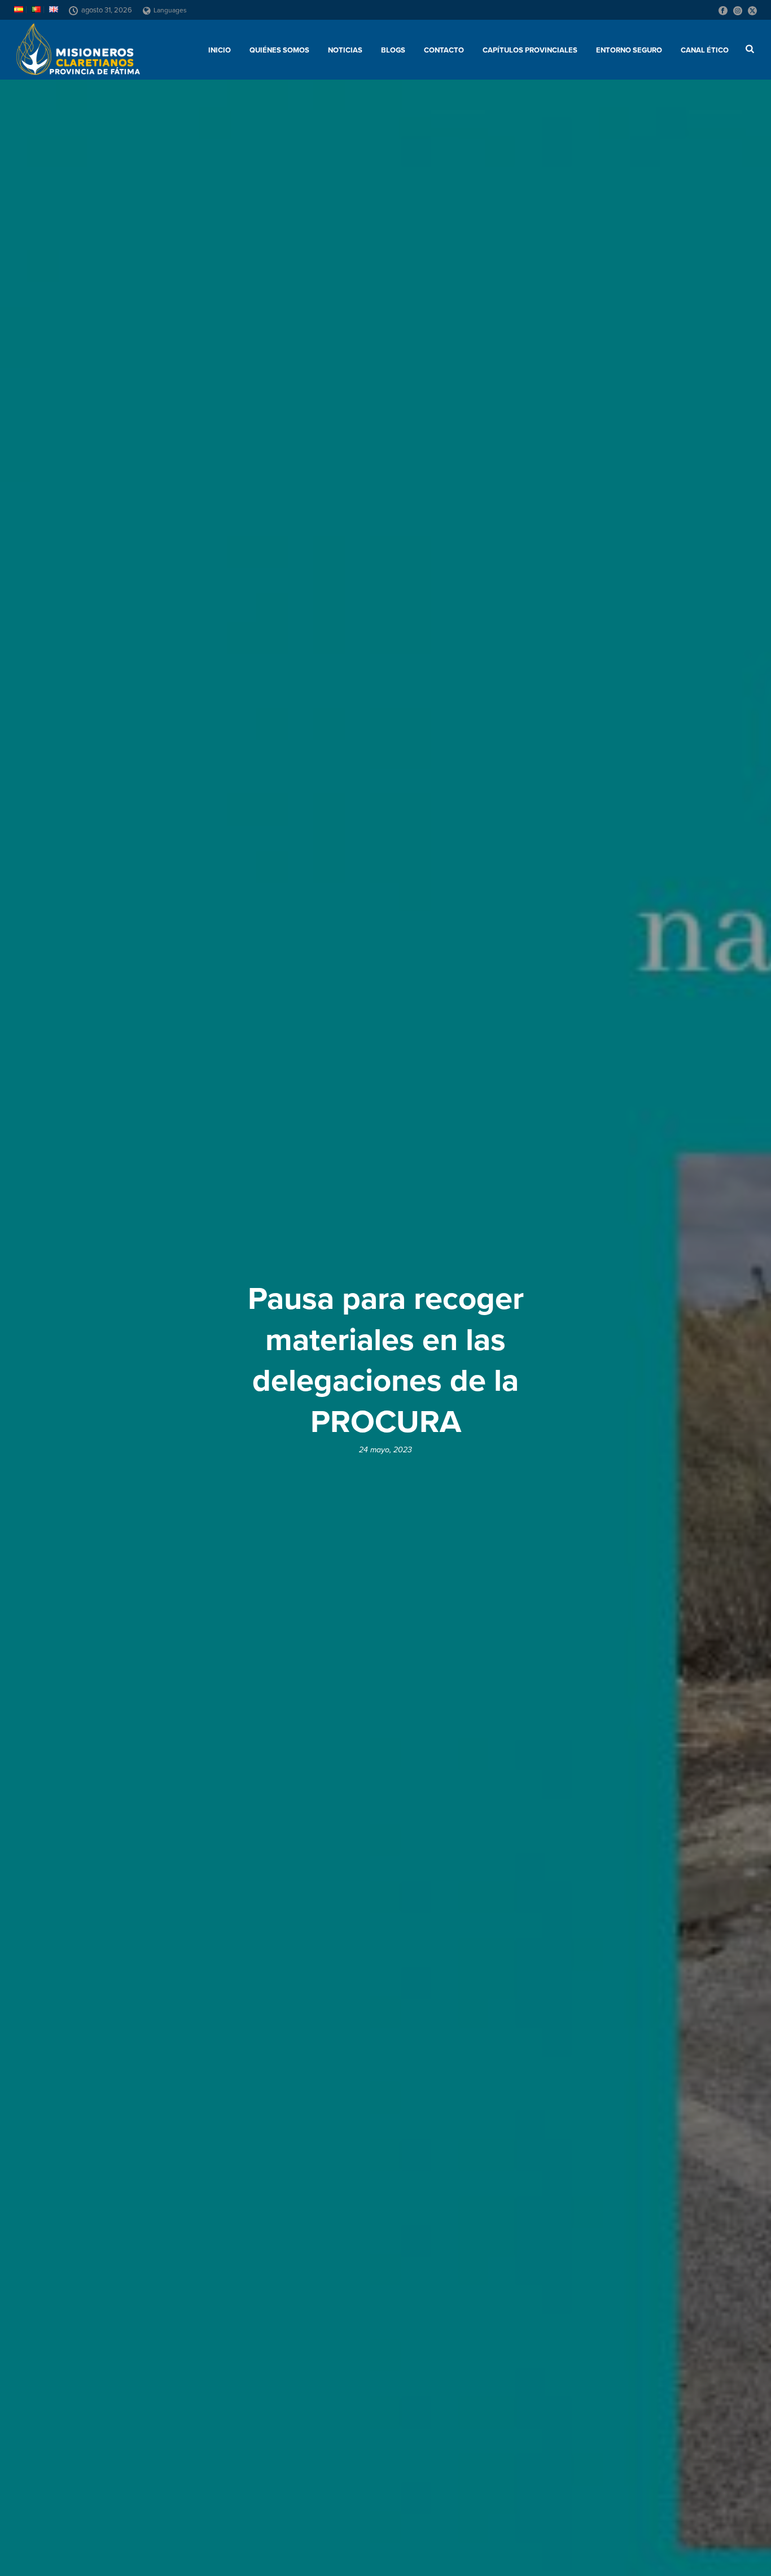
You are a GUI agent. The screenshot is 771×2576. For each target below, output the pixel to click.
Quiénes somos (279, 50)
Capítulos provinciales (530, 50)
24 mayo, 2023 (385, 1450)
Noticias (345, 50)
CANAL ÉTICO (705, 50)
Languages (170, 10)
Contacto (444, 50)
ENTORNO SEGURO (629, 50)
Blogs (393, 50)
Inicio (220, 50)
